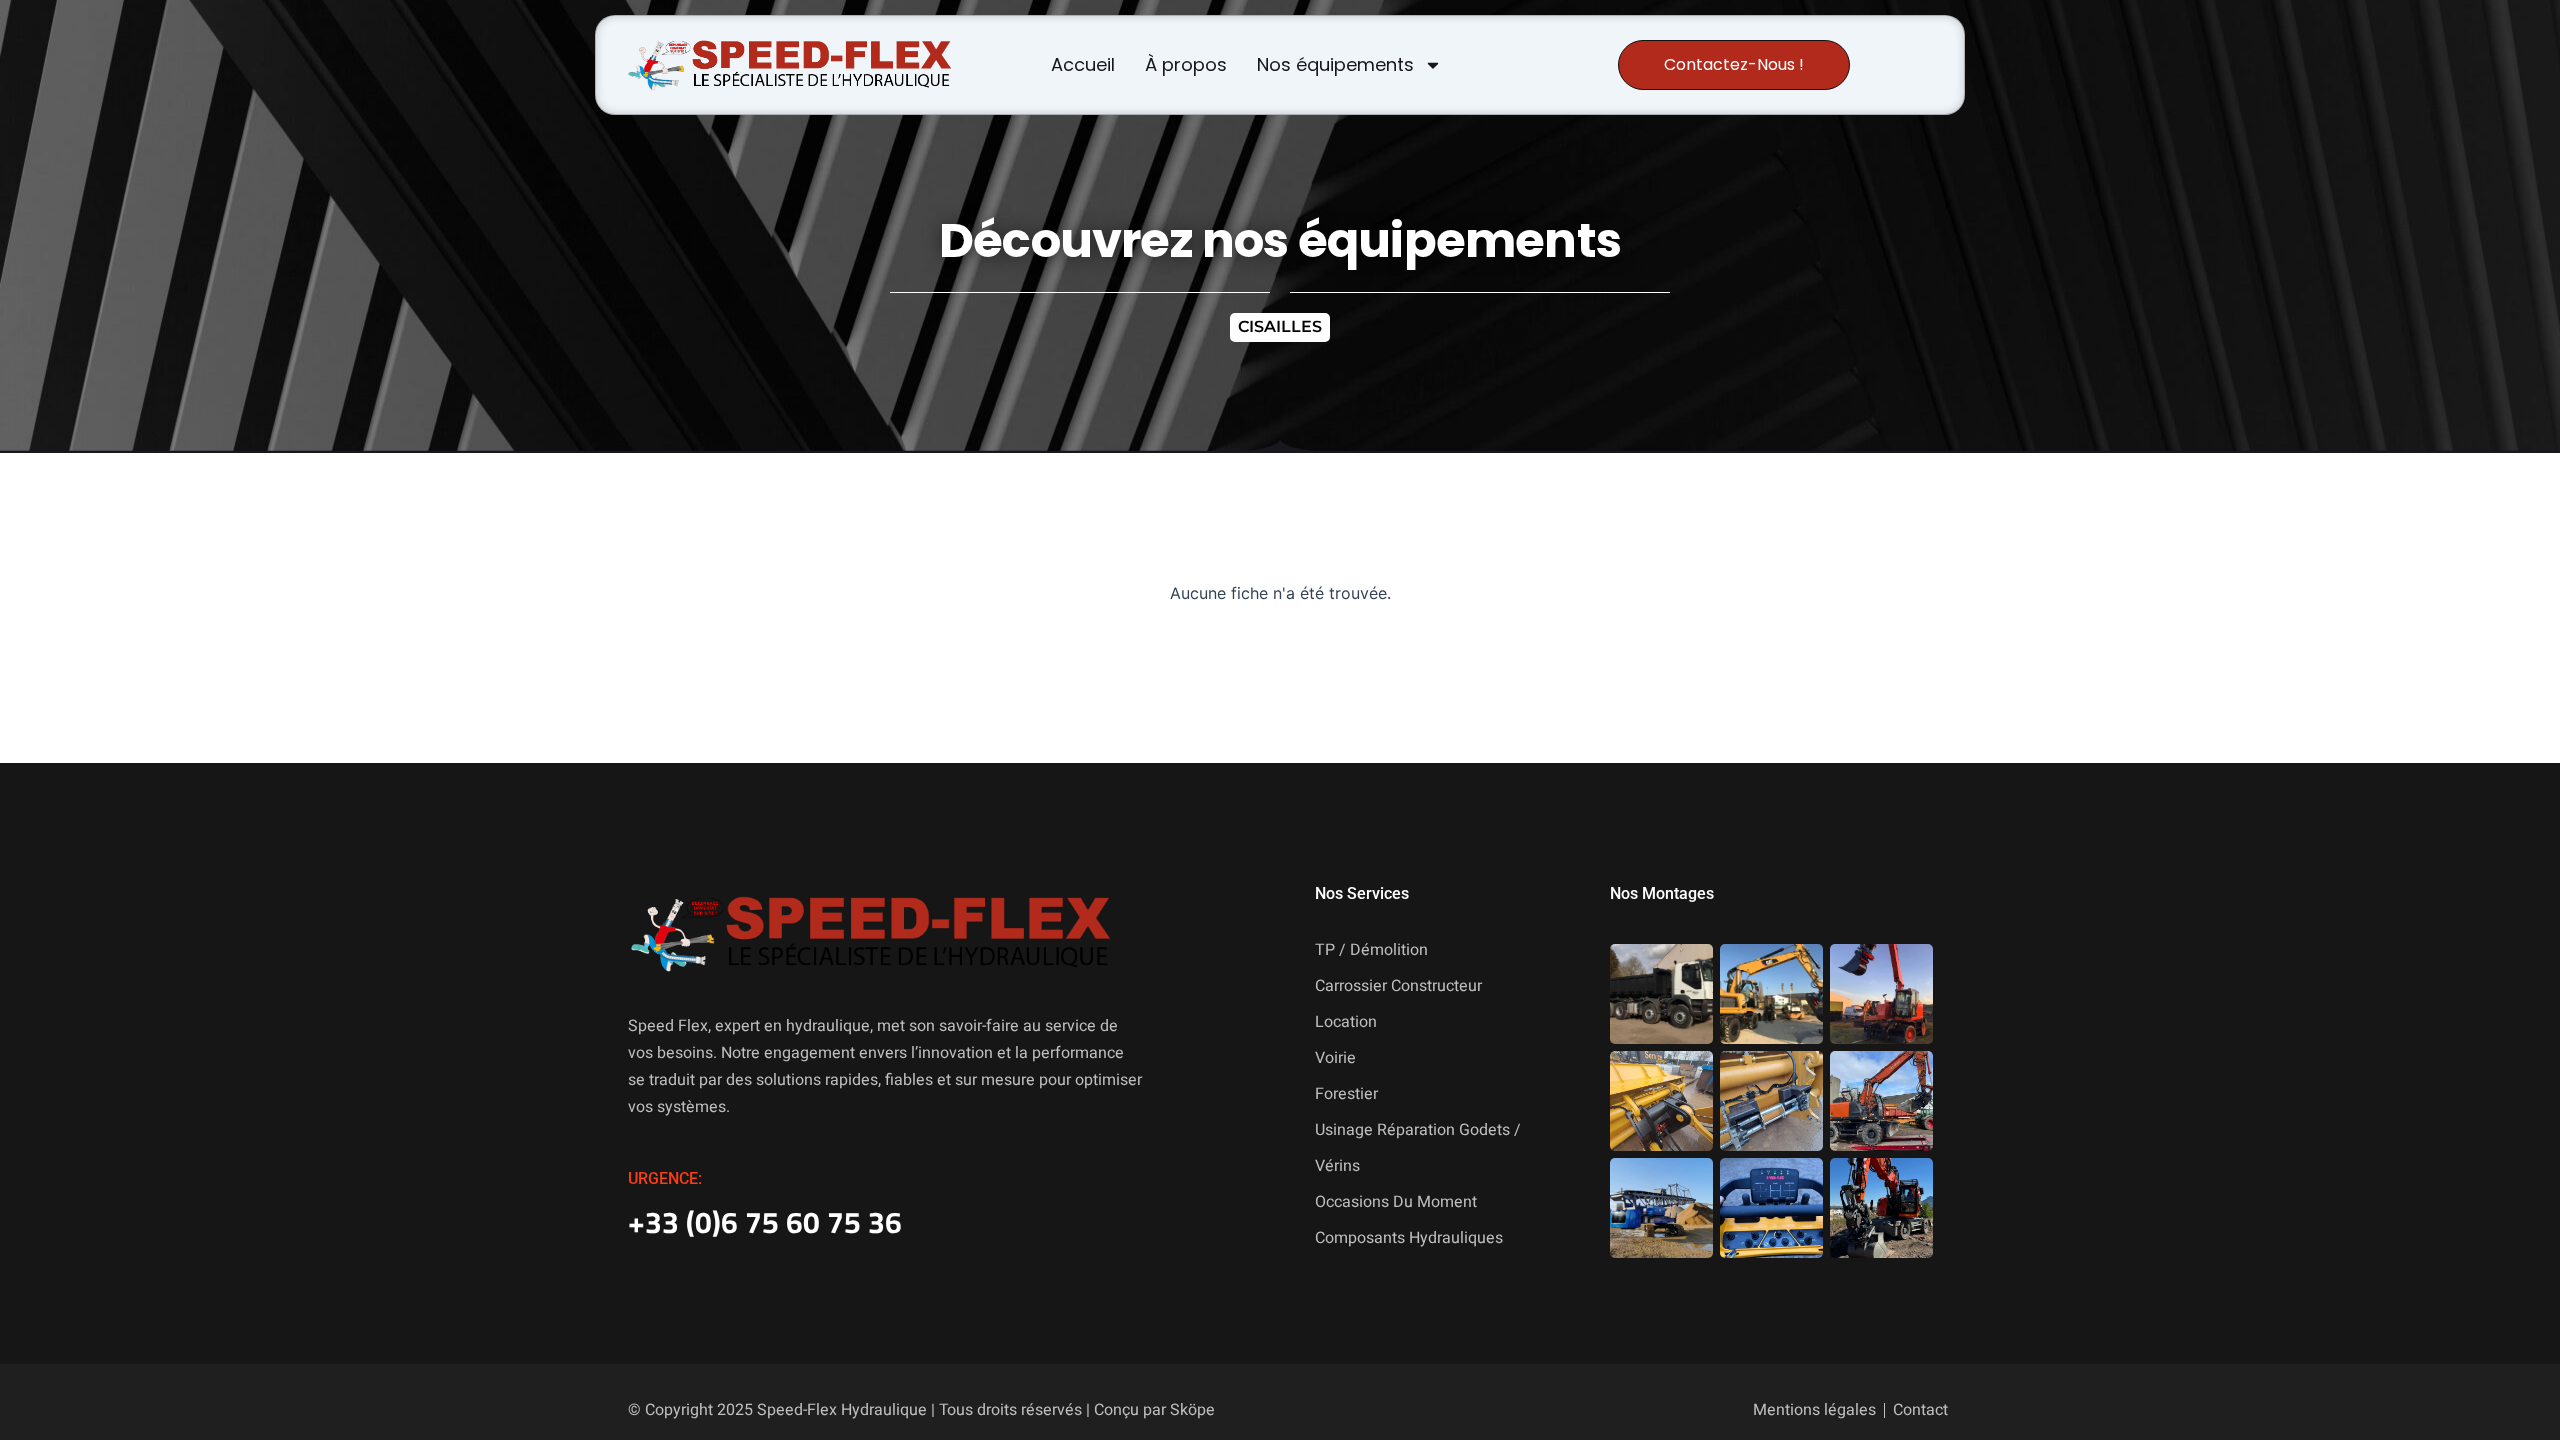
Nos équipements (1335, 64)
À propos (1186, 64)
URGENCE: (665, 1178)
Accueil (1083, 64)
